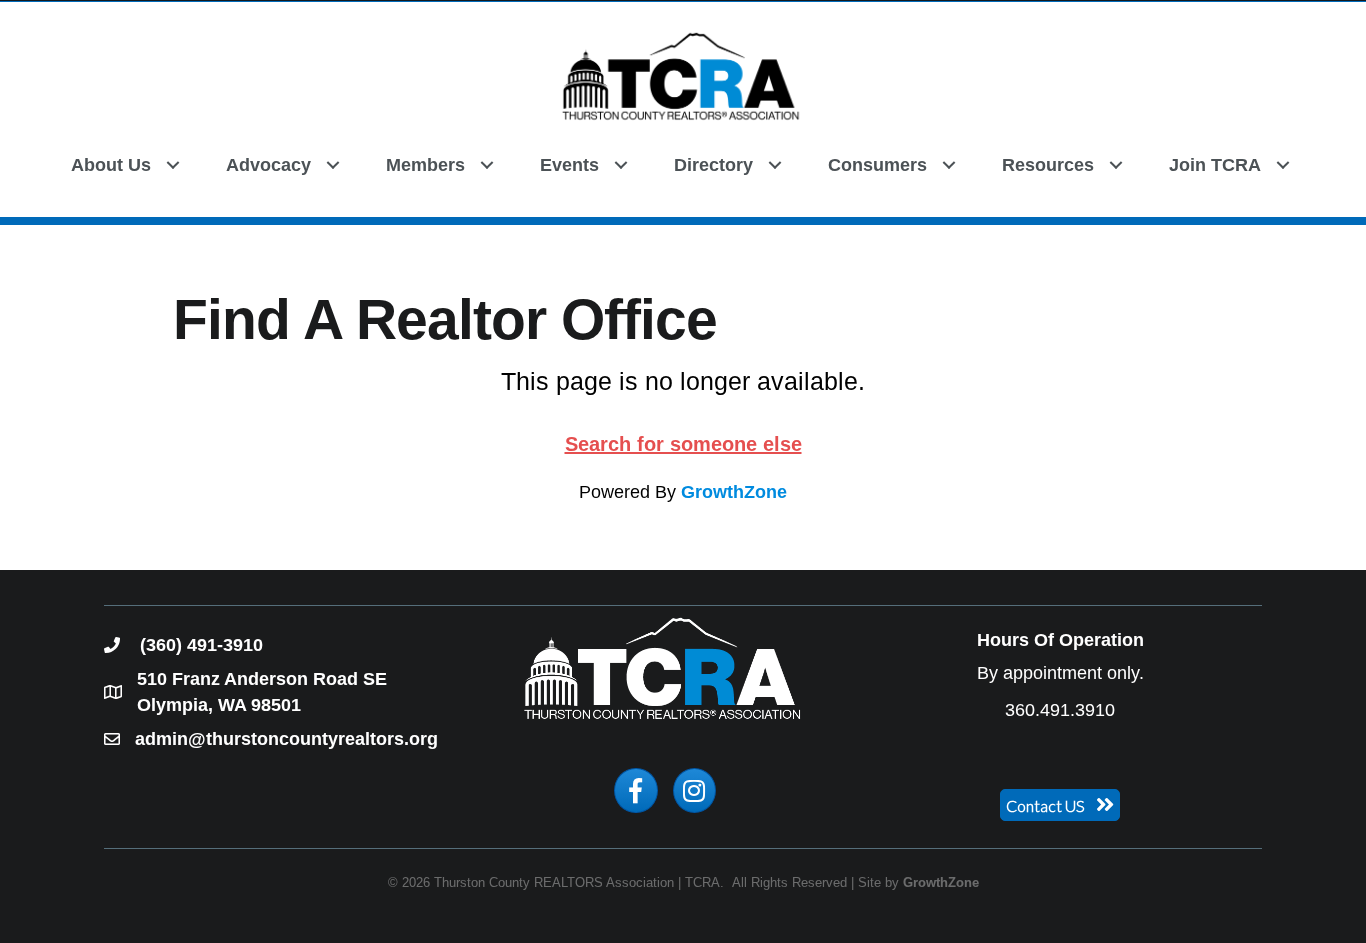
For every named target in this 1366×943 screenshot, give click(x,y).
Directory (713, 165)
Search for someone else (683, 444)
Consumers (877, 165)
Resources (1048, 165)
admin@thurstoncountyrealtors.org (286, 739)
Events (569, 165)
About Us (111, 165)
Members (425, 165)
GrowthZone (734, 492)
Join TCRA (1215, 165)
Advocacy (268, 165)
